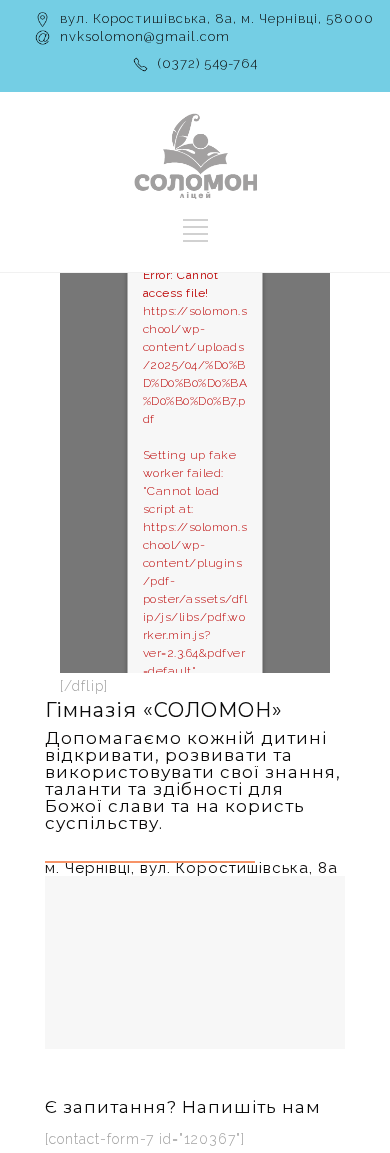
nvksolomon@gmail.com (145, 36)
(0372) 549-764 (208, 63)
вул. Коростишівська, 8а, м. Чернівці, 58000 (217, 18)
